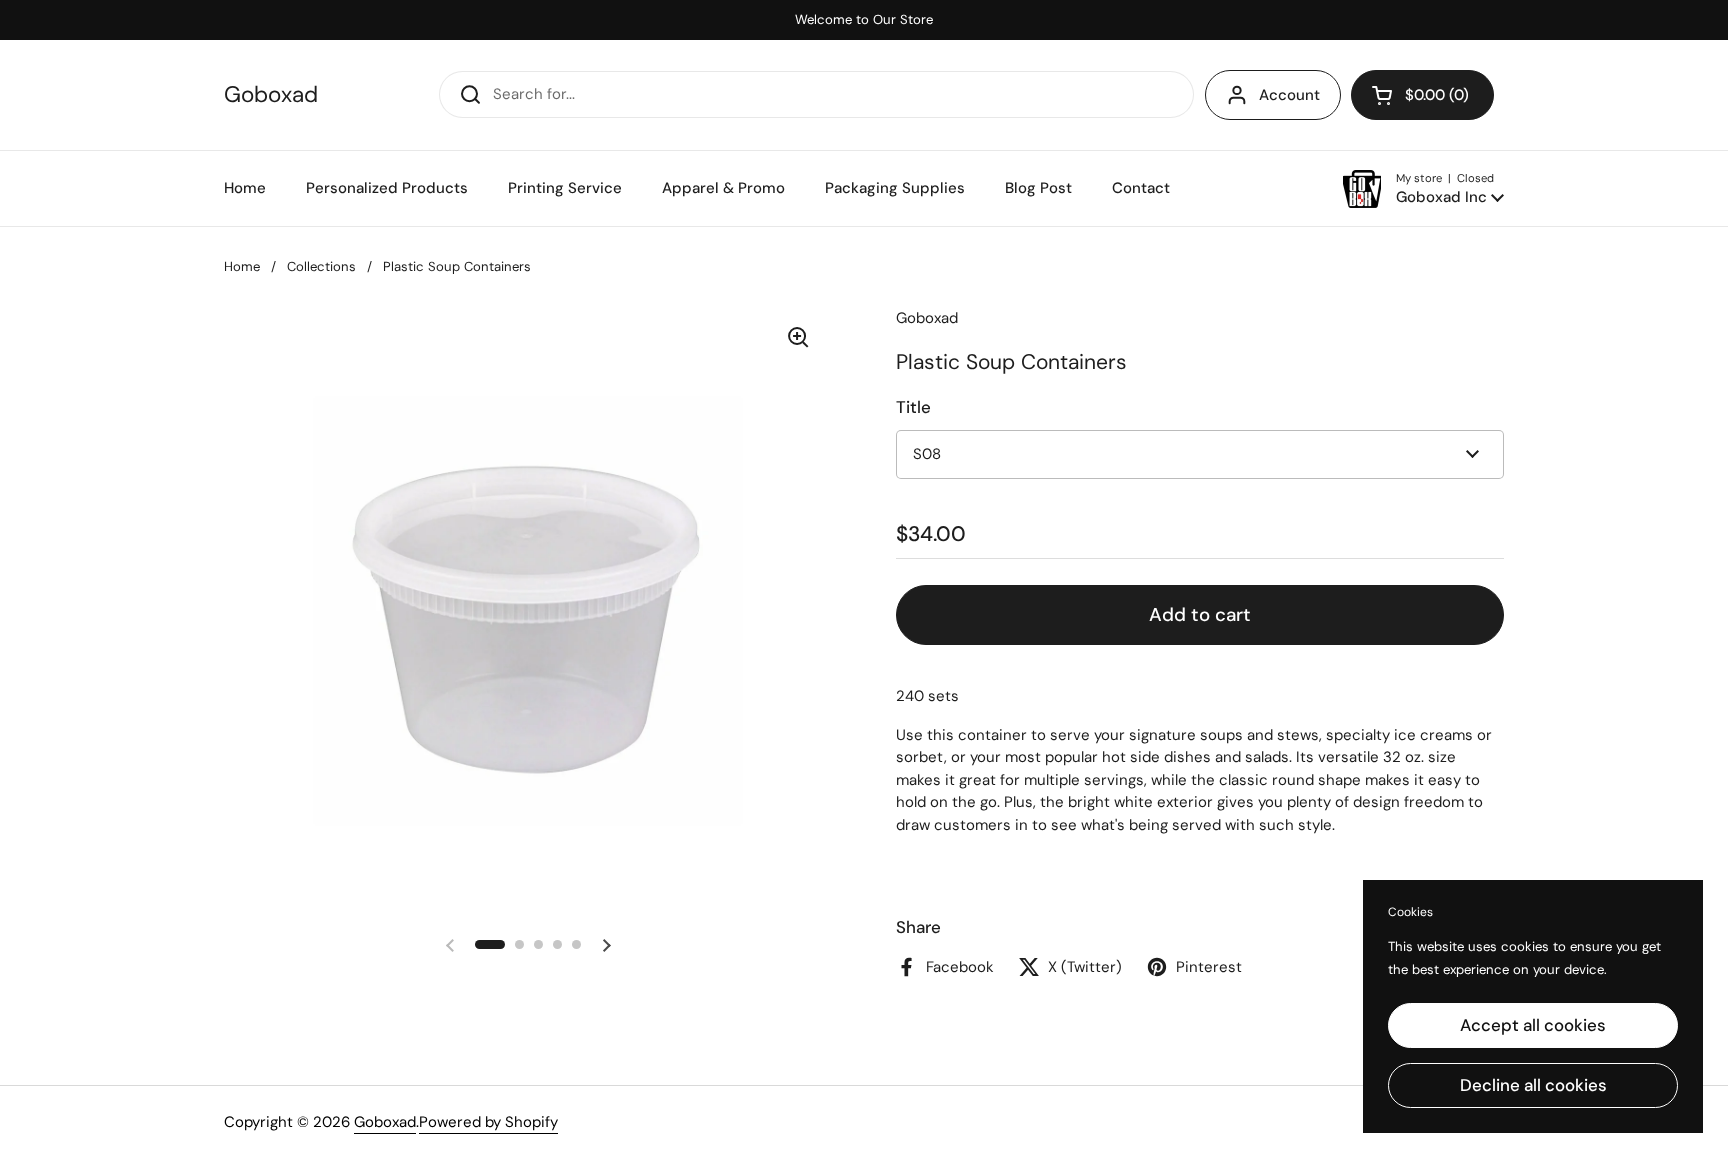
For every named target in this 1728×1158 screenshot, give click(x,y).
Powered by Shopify (488, 1122)
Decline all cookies (1533, 1085)
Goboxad (271, 95)
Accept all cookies (1533, 1025)
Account (1289, 95)
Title (913, 407)
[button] (1422, 95)
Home (242, 266)
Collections (321, 266)
